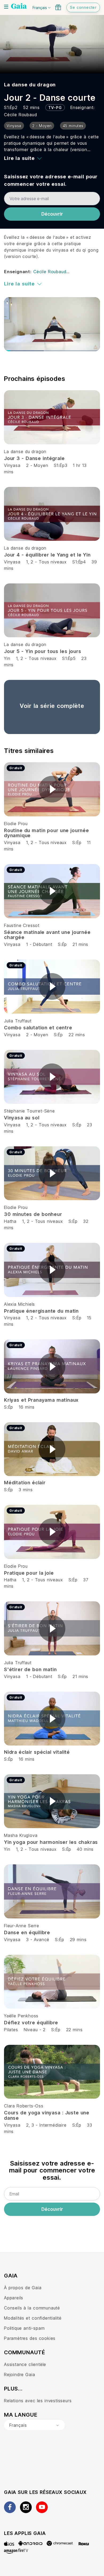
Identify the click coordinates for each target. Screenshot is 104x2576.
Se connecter (83, 7)
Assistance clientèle (25, 2364)
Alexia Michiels (19, 1304)
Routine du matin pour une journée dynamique (47, 833)
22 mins (77, 1035)
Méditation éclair (25, 1483)
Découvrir (52, 214)
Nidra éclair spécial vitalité (37, 1752)
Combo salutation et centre (38, 1028)
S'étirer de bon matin (30, 1669)
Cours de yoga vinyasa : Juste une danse (47, 2115)
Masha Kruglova (21, 1835)
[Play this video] (52, 789)
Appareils (14, 2298)
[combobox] (34, 2425)
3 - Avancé (39, 1940)
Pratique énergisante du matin (41, 1311)
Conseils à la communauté (32, 2308)
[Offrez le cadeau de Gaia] (58, 7)
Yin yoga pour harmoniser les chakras (51, 1842)
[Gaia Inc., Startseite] (19, 7)
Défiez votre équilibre (31, 2023)
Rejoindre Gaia (19, 2375)
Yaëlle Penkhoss (21, 2016)
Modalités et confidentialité (33, 2318)
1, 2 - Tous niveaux (46, 562)
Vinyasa (12, 465)
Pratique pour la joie (29, 1573)
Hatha (10, 1221)
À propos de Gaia (23, 2288)
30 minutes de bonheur (33, 1214)
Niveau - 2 (35, 2030)
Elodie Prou (16, 824)
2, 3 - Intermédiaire (46, 2125)
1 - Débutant (40, 944)
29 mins (78, 1940)
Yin (7, 658)
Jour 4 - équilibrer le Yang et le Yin (47, 555)
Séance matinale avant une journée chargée (47, 935)
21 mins (80, 944)
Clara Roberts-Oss (24, 2106)
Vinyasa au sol (22, 1118)
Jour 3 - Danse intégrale (34, 458)
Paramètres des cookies (30, 2338)
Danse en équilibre (27, 1932)
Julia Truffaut (18, 1021)
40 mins (85, 1849)
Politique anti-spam (24, 2328)
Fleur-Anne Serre (22, 1926)
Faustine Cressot (22, 925)
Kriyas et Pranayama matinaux (41, 1400)
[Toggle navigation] (6, 7)
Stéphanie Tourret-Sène (29, 1111)
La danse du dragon (30, 85)
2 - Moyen (38, 465)
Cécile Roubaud (20, 115)
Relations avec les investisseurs (38, 2401)
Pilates (11, 2030)
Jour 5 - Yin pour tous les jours (43, 651)
